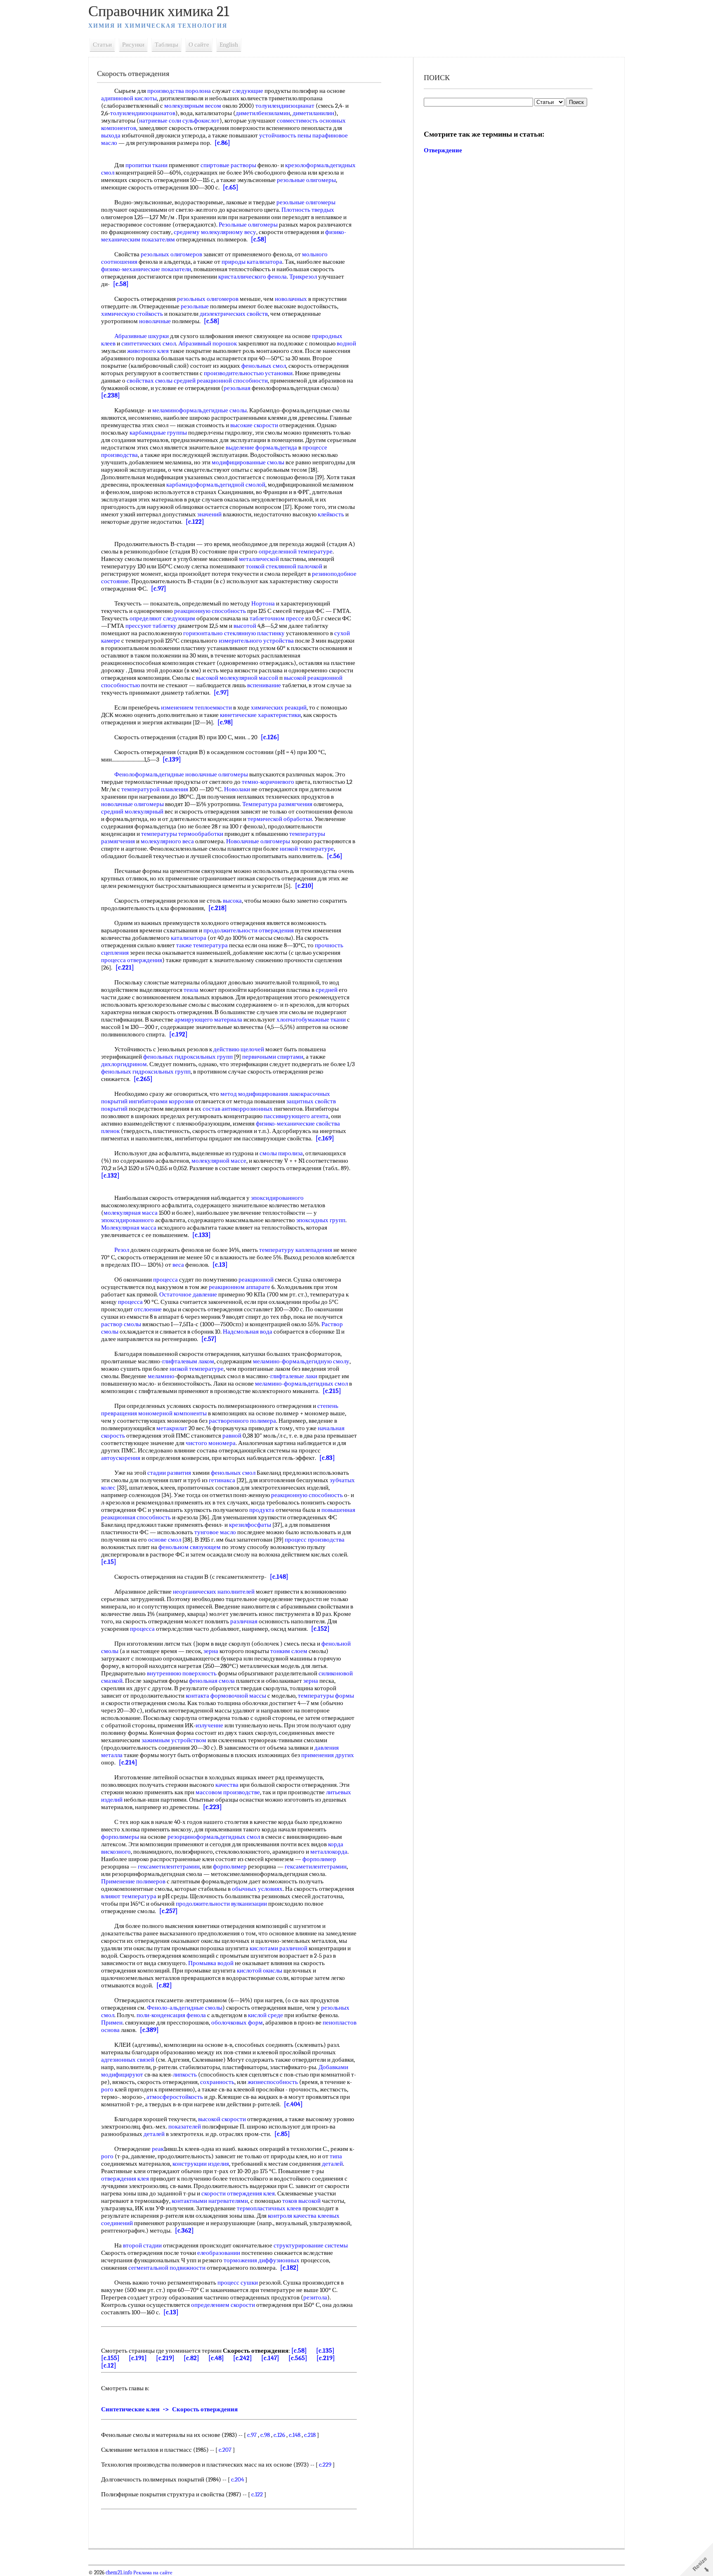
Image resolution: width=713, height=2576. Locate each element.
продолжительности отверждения (249, 930)
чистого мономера (211, 1443)
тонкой (255, 566)
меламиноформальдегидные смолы (199, 410)
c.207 (225, 2450)
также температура (202, 945)
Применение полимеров (133, 1881)
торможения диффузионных (262, 2260)
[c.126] (270, 737)
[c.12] (109, 2365)
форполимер (319, 1859)
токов (290, 2201)
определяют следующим (162, 618)
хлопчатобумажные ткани (311, 1020)
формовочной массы (238, 1696)
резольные (195, 306)
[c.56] (335, 856)
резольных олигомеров (171, 254)
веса (178, 1265)
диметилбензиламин (263, 113)
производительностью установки (248, 373)
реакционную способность (210, 611)
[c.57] (209, 1339)
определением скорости (223, 2305)
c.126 (279, 2435)
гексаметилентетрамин (169, 1866)
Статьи (102, 45)
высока (232, 901)
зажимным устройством (174, 1740)
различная (244, 1621)
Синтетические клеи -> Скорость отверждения (169, 2409)
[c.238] (111, 395)
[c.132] (110, 1176)
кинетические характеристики (260, 715)
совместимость (297, 121)
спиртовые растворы (228, 165)
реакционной (256, 1280)
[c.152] (320, 1629)
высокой (207, 678)
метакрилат (172, 1428)
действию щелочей (239, 1049)
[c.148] (279, 1577)
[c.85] (282, 2134)
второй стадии (142, 2245)
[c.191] (138, 2358)
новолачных (291, 299)
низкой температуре (307, 849)
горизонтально (203, 633)
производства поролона (179, 91)
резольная (237, 388)
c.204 (237, 2479)
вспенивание (264, 685)
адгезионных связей (128, 2060)
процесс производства (315, 1540)
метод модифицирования (254, 1094)
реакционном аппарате (240, 1287)
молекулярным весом (193, 106)
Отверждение (443, 150)
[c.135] (325, 2351)
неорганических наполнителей (214, 1592)
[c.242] (243, 2358)
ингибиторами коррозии (161, 1101)
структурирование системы (311, 2245)
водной (346, 343)
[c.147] (270, 2358)
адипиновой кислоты (129, 98)
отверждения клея (125, 2179)
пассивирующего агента (296, 1116)
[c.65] (231, 187)
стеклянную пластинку (254, 633)
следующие (248, 91)
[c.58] (259, 239)
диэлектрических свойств (234, 314)
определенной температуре (296, 551)
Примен (112, 2022)
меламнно (161, 1376)
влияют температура (129, 1896)
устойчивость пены (285, 135)
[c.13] (220, 1265)
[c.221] (125, 967)
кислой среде (266, 2015)
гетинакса (222, 1480)
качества (227, 1785)
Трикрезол (303, 277)
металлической (259, 559)
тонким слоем (289, 1651)
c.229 (325, 2465)
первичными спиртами (273, 1057)
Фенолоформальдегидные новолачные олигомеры (181, 774)
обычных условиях (257, 1889)
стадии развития (169, 1473)
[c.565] (298, 2358)
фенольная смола (212, 1681)
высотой (245, 626)
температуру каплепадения (296, 1250)
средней (185, 381)
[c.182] (289, 2268)
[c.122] (195, 522)
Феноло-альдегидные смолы (185, 2008)
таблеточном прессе (277, 618)
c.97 (252, 2435)
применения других (328, 1755)
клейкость (331, 514)
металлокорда (329, 1852)
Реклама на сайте (152, 2573)
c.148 (295, 2435)
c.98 (265, 2435)
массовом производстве (228, 1792)
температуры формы (326, 1696)
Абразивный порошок (208, 343)
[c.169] (325, 1138)
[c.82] (164, 1985)
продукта (262, 1510)
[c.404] (293, 2104)
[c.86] (222, 143)
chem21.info (119, 2573)
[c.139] (172, 759)
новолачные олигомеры (132, 804)
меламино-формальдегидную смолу (301, 1361)
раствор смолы (121, 1324)
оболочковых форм (237, 2022)
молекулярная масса (131, 1213)
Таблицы (166, 45)
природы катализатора (252, 262)
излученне (209, 1725)
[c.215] (332, 1391)
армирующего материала (208, 1020)
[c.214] (128, 1762)
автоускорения (121, 1458)
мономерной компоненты (172, 1413)
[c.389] (149, 2030)
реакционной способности (232, 381)
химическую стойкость (132, 314)
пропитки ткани (146, 165)
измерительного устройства (256, 641)
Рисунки (133, 45)
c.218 (310, 2435)
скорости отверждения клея (238, 2193)
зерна (211, 1651)
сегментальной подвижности (167, 2268)
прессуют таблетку (151, 626)
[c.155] (110, 2358)
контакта (197, 1696)
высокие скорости (254, 425)
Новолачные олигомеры (258, 841)
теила (191, 990)
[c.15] (109, 1562)
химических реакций (279, 707)
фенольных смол (264, 366)
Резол (122, 1250)
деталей (154, 2134)
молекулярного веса (167, 841)
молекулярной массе (219, 1161)
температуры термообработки (182, 834)
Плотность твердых (308, 210)
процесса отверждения (132, 960)
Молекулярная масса (129, 1228)
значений (209, 514)
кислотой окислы (260, 1970)
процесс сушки (238, 2283)
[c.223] (212, 1807)
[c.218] (218, 908)
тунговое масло (215, 1532)
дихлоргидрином (124, 1064)
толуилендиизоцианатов (143, 113)
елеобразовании (219, 2253)
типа (336, 2156)
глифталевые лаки (294, 1376)
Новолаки (237, 789)
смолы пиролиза (281, 1153)
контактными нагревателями (210, 2201)
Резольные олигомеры (248, 225)
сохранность (217, 2082)
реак (158, 2149)
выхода (111, 135)
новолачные (155, 321)
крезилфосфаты (250, 1525)
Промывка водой (211, 1963)
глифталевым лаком (188, 1361)
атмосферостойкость (175, 2097)
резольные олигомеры (306, 180)
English (229, 45)
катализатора (189, 938)
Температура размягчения (277, 804)
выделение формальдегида (261, 447)
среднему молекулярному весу (215, 232)
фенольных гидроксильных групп (188, 1057)
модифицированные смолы (248, 462)
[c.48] (216, 2358)
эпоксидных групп (321, 1220)
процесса (165, 1280)
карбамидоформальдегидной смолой (216, 485)
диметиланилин (313, 113)
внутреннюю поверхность (182, 1673)
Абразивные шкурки (142, 336)
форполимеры (120, 1837)
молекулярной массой (249, 678)
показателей (185, 2127)
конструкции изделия (201, 2164)
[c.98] (225, 722)
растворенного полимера (242, 1421)
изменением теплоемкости (196, 707)
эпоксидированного (277, 1198)
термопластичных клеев (269, 2208)
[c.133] (202, 1235)
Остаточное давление (188, 1294)
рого (107, 2089)
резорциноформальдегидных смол (214, 1837)
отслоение (148, 1309)
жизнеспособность (273, 2082)
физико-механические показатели (146, 269)
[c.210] (304, 886)
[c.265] (143, 1079)
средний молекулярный (132, 811)
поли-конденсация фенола (171, 2015)
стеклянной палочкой (294, 566)
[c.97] (159, 589)
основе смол (165, 1540)
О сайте (199, 45)
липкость (185, 2075)
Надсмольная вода (248, 1332)
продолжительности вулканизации (221, 1904)
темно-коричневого (268, 782)
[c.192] (178, 1034)
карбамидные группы (158, 433)
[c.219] (165, 2358)
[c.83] (327, 1458)
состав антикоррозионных (238, 1109)
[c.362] (184, 2231)
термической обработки (280, 819)
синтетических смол (149, 343)
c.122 (257, 2494)
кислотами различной (279, 1948)
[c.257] (169, 1911)
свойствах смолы (150, 381)
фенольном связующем (190, 1547)
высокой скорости (222, 2119)
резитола (315, 2297)
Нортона (263, 603)
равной (232, 1436)
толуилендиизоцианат (285, 106)
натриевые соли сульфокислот (179, 121)
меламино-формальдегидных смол (301, 1384)
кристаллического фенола (253, 277)
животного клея (148, 351)
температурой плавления (155, 789)
